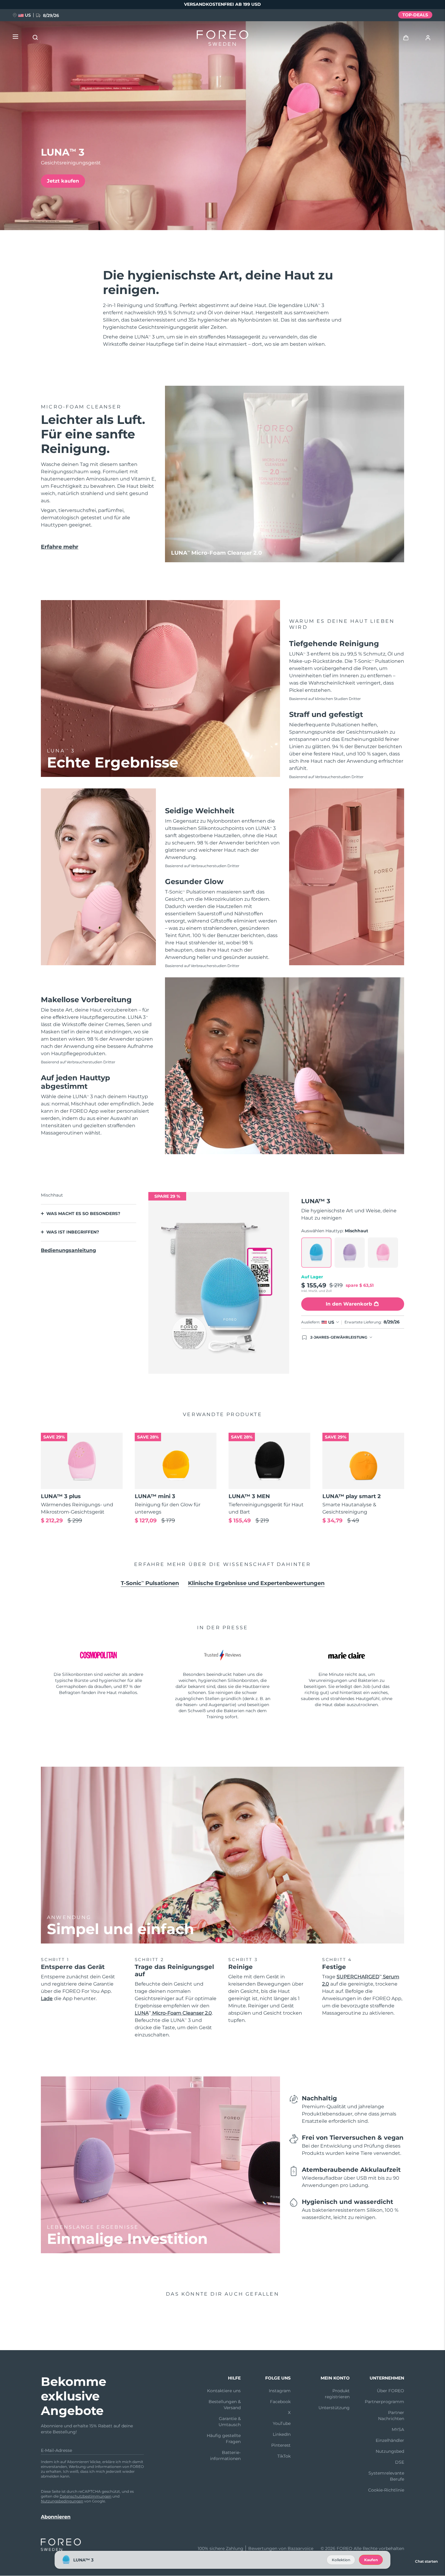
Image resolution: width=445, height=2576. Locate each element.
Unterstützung (334, 2408)
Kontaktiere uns (224, 2391)
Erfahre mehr (60, 547)
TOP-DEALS (415, 15)
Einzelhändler (390, 2440)
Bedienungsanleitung (68, 1250)
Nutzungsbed (390, 2451)
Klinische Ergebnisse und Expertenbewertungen (256, 1583)
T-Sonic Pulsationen (150, 1583)
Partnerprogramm (384, 2402)
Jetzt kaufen (63, 181)
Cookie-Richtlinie (386, 2490)
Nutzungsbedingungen (62, 2501)
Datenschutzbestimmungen (86, 2496)
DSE (400, 2462)
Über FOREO (391, 2391)
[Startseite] (222, 39)
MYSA (398, 2429)
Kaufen (371, 2560)
